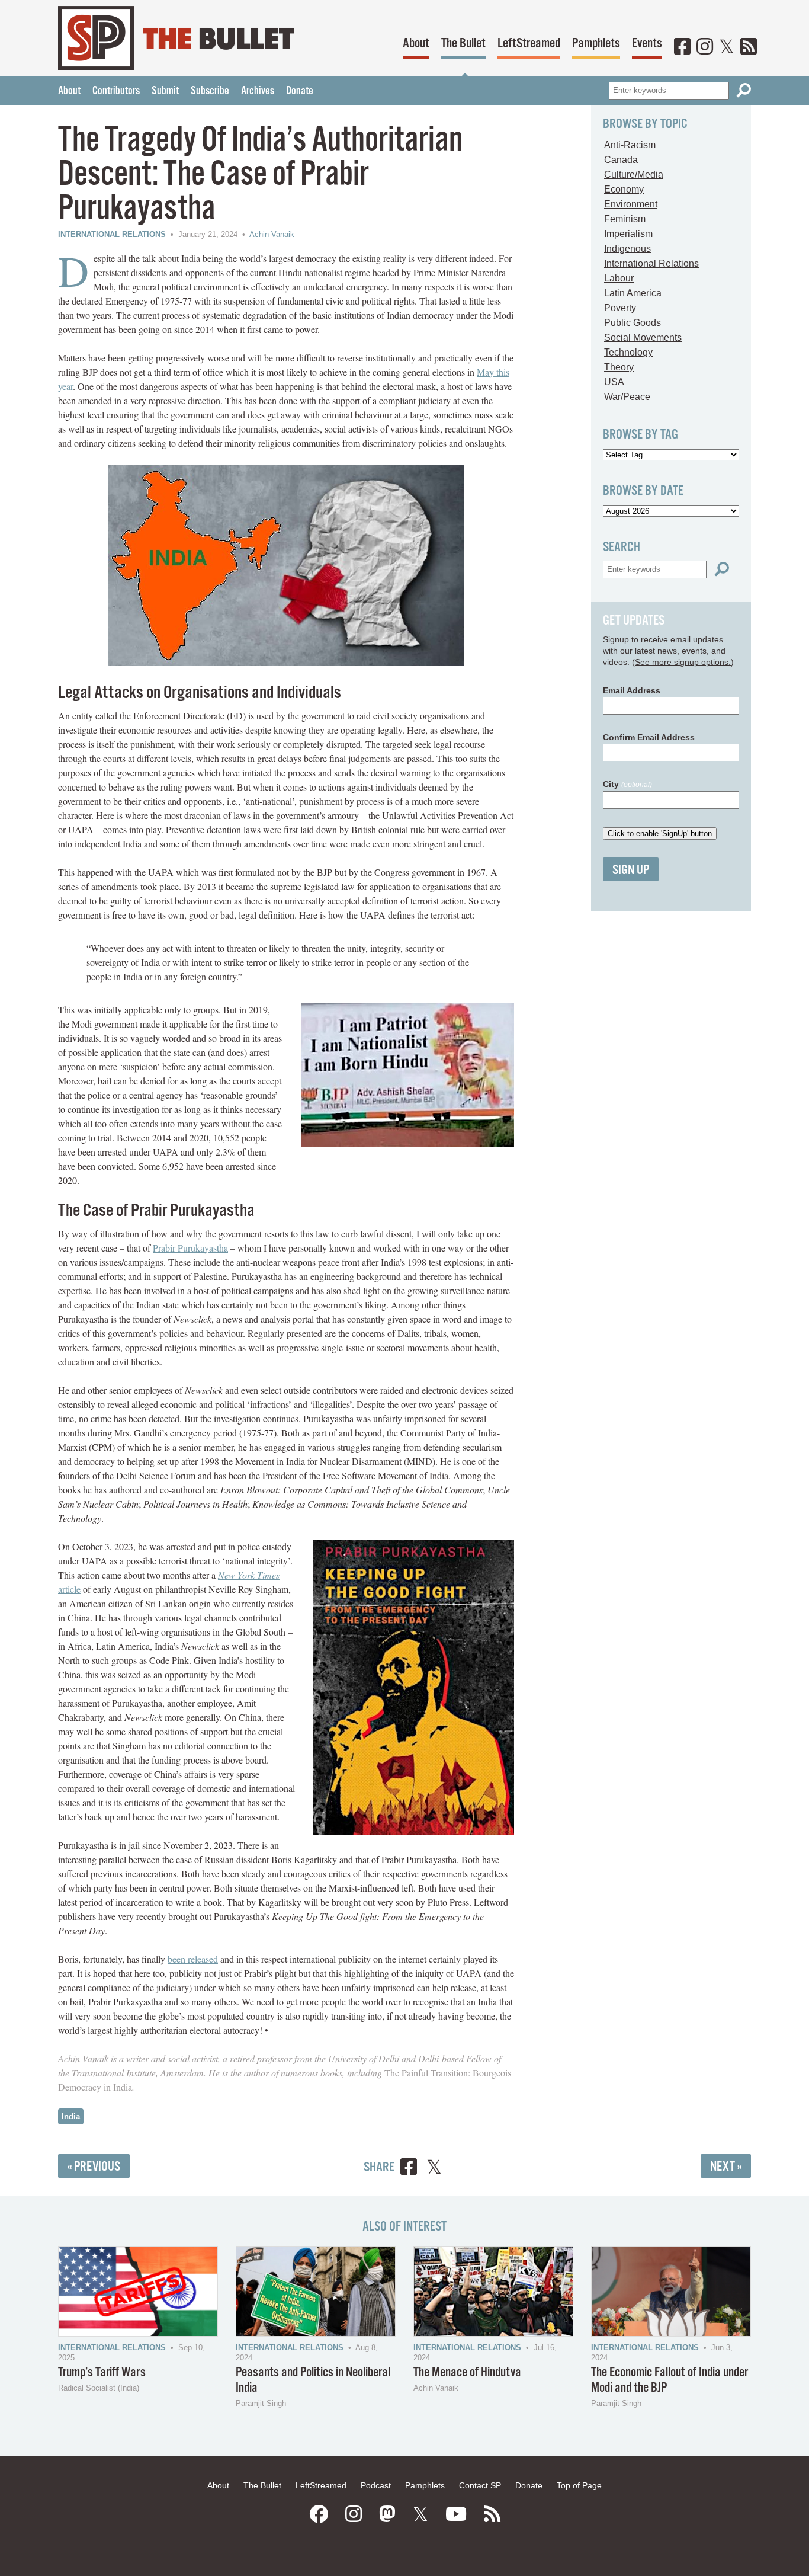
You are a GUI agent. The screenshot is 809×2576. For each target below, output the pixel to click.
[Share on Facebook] (409, 2169)
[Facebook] (682, 47)
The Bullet (463, 44)
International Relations (112, 234)
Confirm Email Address (649, 737)
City (627, 784)
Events (647, 44)
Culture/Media (634, 175)
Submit (165, 91)
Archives (258, 91)
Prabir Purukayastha (190, 1248)
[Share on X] (434, 2169)
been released (193, 1959)
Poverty (620, 308)
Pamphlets (596, 44)
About (416, 44)
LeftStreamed (529, 44)
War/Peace (627, 397)
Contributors (116, 91)
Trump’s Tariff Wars (102, 2372)
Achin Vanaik (272, 234)
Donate (300, 91)
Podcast (376, 2485)
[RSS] (749, 47)
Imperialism (628, 234)
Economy (624, 189)
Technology (628, 352)
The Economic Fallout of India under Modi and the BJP (670, 2380)
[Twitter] (727, 47)
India (71, 2116)
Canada (621, 160)
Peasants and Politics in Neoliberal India (313, 2380)
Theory (619, 367)
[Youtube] (456, 2514)
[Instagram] (705, 47)
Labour (619, 278)
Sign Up (631, 870)
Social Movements (643, 337)
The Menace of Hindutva (467, 2372)
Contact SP (480, 2485)
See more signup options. (683, 662)
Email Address (632, 690)
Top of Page (579, 2485)
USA (614, 382)
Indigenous (627, 249)
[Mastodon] (387, 2514)
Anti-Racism (630, 145)
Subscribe (210, 91)
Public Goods (633, 323)
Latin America (633, 293)
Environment (631, 204)
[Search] (744, 90)
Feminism (625, 219)
